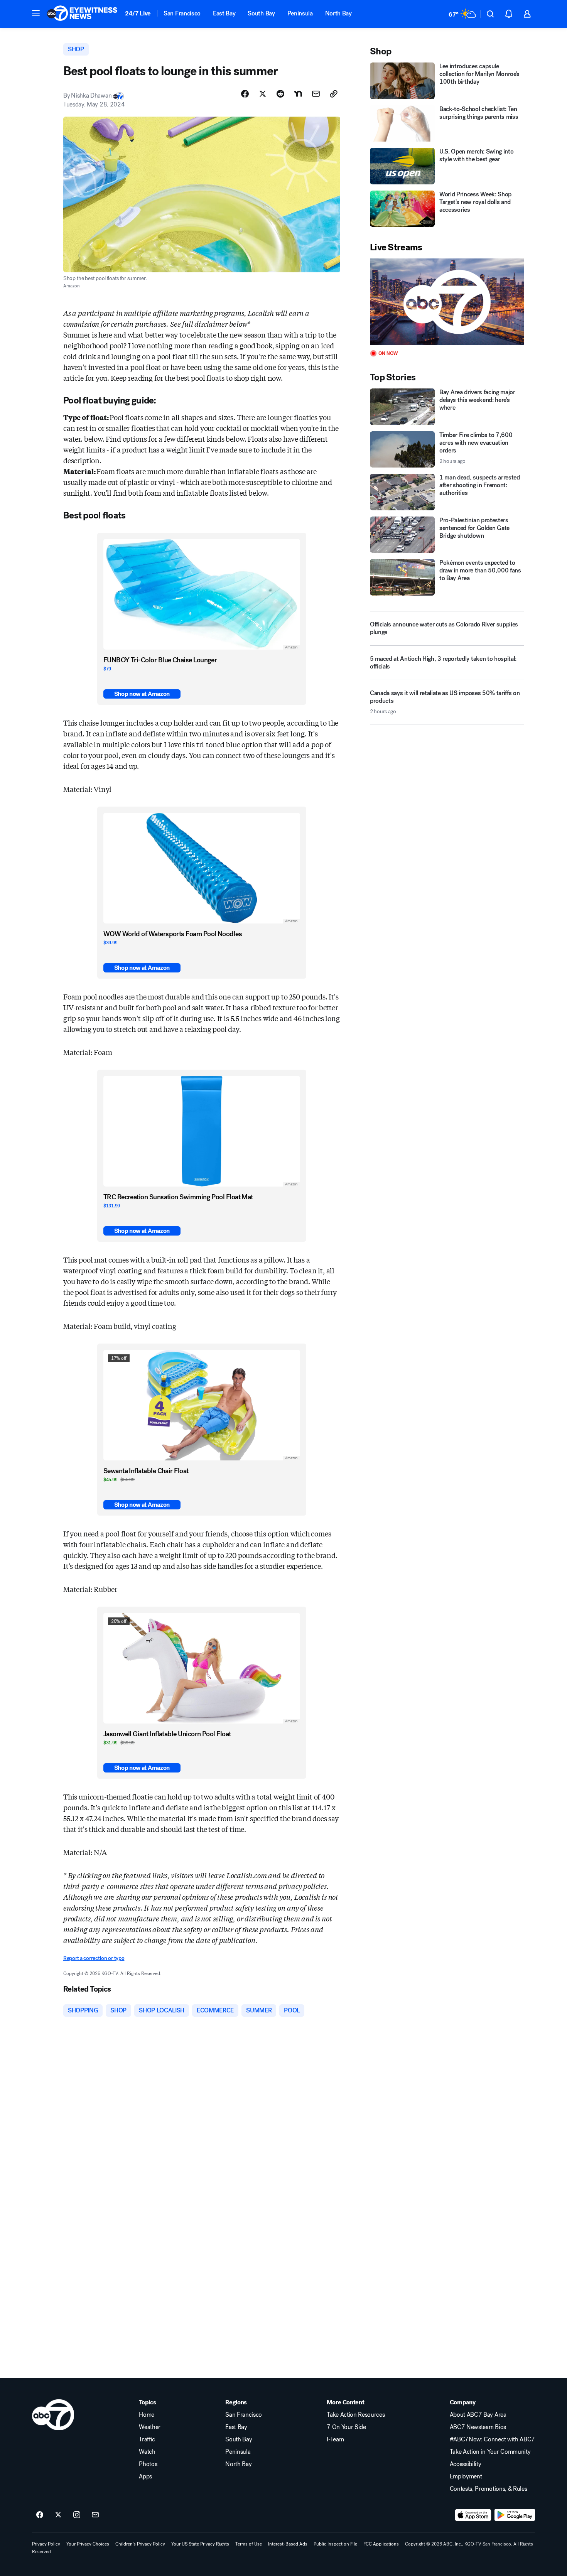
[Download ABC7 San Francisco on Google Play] (515, 2515)
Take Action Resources (356, 2415)
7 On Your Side (346, 2427)
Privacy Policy (46, 2544)
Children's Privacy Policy (140, 2544)
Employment (466, 2476)
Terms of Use (249, 2544)
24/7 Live (138, 13)
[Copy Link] (334, 94)
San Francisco (182, 13)
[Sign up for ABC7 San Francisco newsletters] (95, 2515)
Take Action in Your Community (490, 2452)
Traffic (147, 2439)
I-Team (335, 2439)
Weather (150, 2427)
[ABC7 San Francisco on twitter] (58, 2515)
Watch (147, 2452)
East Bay (224, 13)
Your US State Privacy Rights (200, 2544)
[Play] (447, 302)
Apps (145, 2476)
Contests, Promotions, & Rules (489, 2489)
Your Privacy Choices (88, 2544)
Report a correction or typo (94, 1958)
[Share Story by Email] (316, 94)
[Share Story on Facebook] (245, 94)
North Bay (338, 13)
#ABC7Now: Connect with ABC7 (492, 2439)
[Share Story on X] (263, 94)
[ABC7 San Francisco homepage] (82, 14)
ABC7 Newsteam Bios (478, 2427)
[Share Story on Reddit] (280, 94)
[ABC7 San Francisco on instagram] (77, 2515)
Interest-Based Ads (288, 2544)
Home (147, 2415)
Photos (148, 2464)
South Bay (261, 13)
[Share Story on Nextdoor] (298, 94)
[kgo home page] (53, 2415)
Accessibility (466, 2464)
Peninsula (300, 13)
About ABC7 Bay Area (478, 2415)
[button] (36, 13)
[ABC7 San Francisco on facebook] (40, 2515)
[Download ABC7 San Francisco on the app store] (473, 2515)
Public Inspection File (335, 2544)
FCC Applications (381, 2544)
